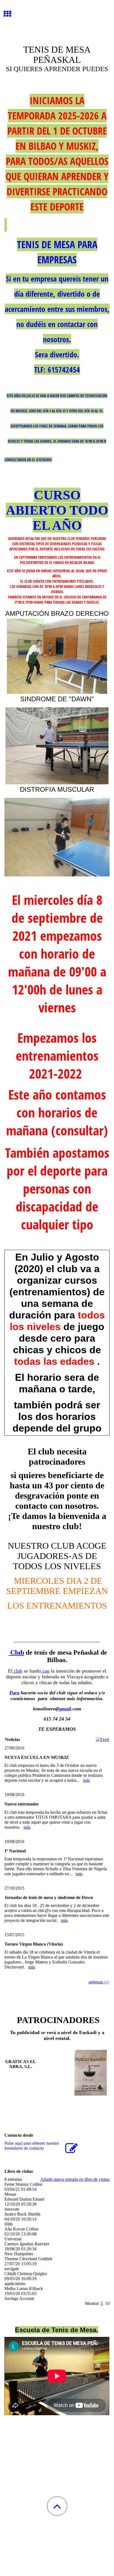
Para (14, 1693)
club (17, 1671)
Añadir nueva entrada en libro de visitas (75, 2179)
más (86, 1780)
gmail (65, 1709)
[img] (57, 21)
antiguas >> (99, 1982)
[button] (57, 2506)
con (45, 1671)
